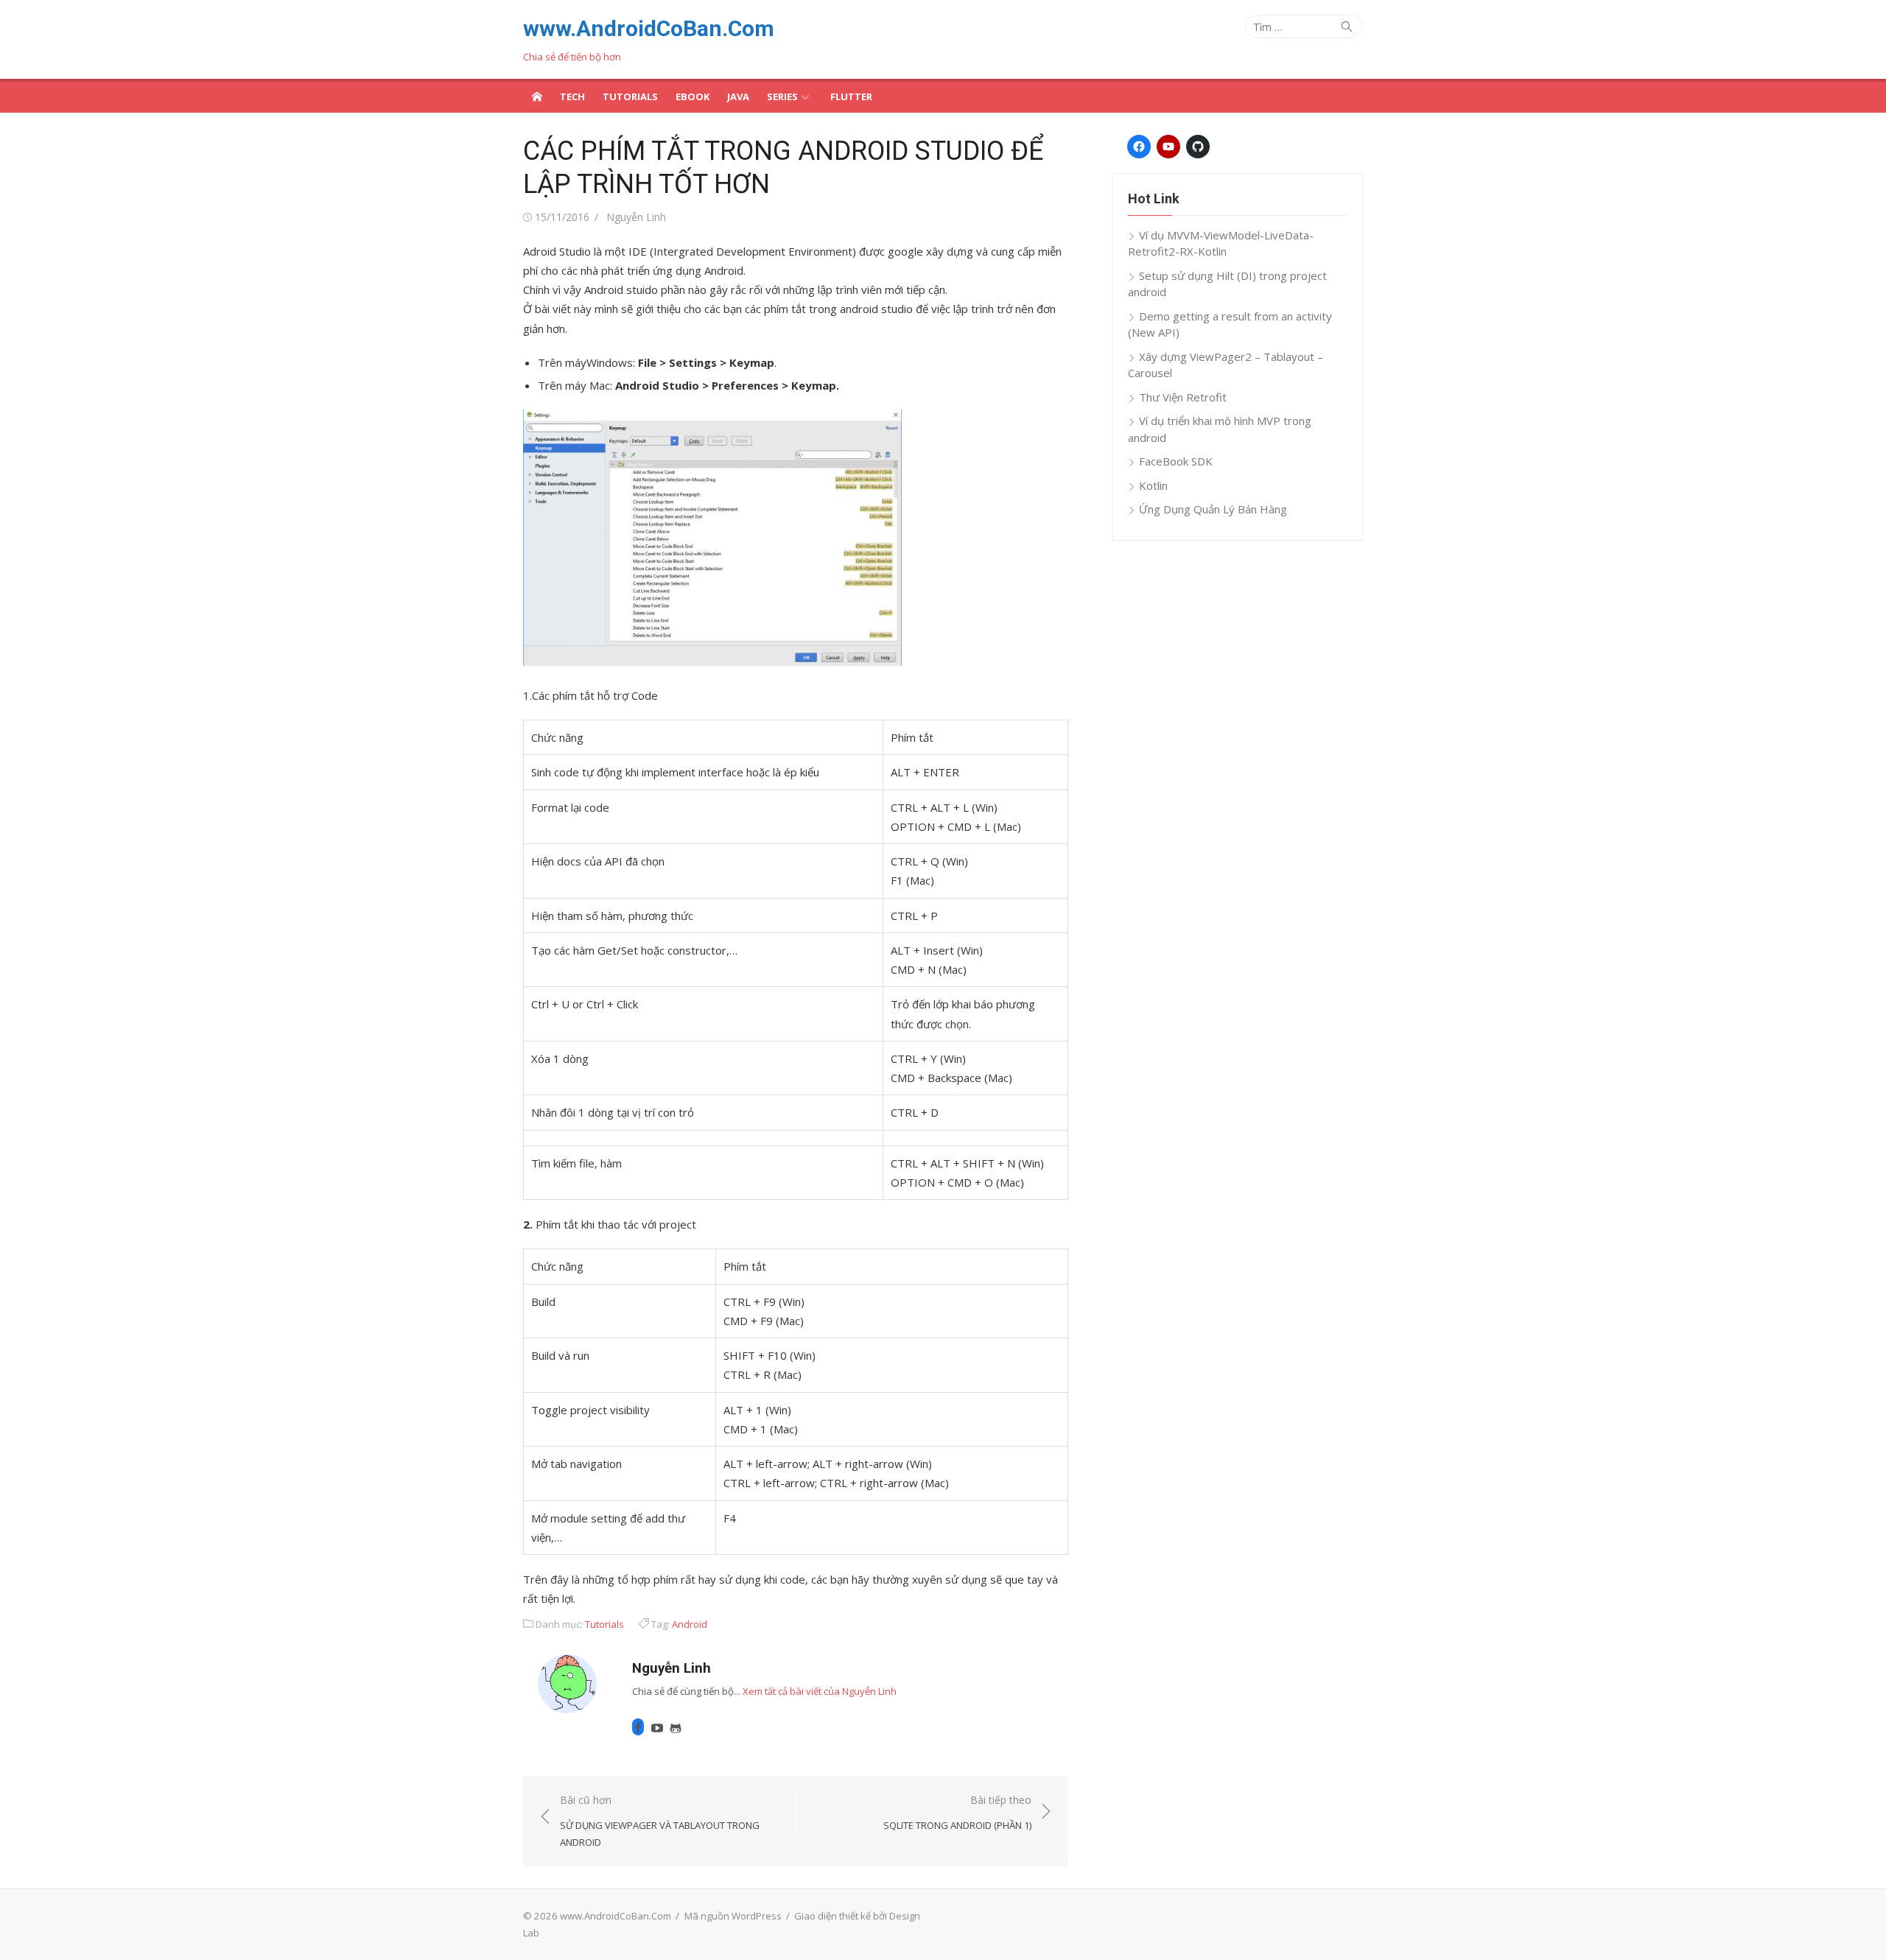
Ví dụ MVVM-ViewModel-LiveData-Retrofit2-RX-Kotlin (1221, 243)
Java (738, 96)
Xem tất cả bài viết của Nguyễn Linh (820, 1691)
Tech (572, 96)
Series (782, 96)
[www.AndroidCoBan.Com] (537, 96)
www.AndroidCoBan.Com (649, 28)
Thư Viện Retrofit (1183, 397)
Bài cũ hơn (660, 1820)
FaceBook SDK (1176, 461)
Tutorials (630, 96)
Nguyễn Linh (636, 217)
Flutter (851, 96)
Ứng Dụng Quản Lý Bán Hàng (1213, 509)
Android (690, 1624)
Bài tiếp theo (957, 1812)
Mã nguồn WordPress (733, 1916)
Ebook (693, 96)
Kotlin (1153, 485)
